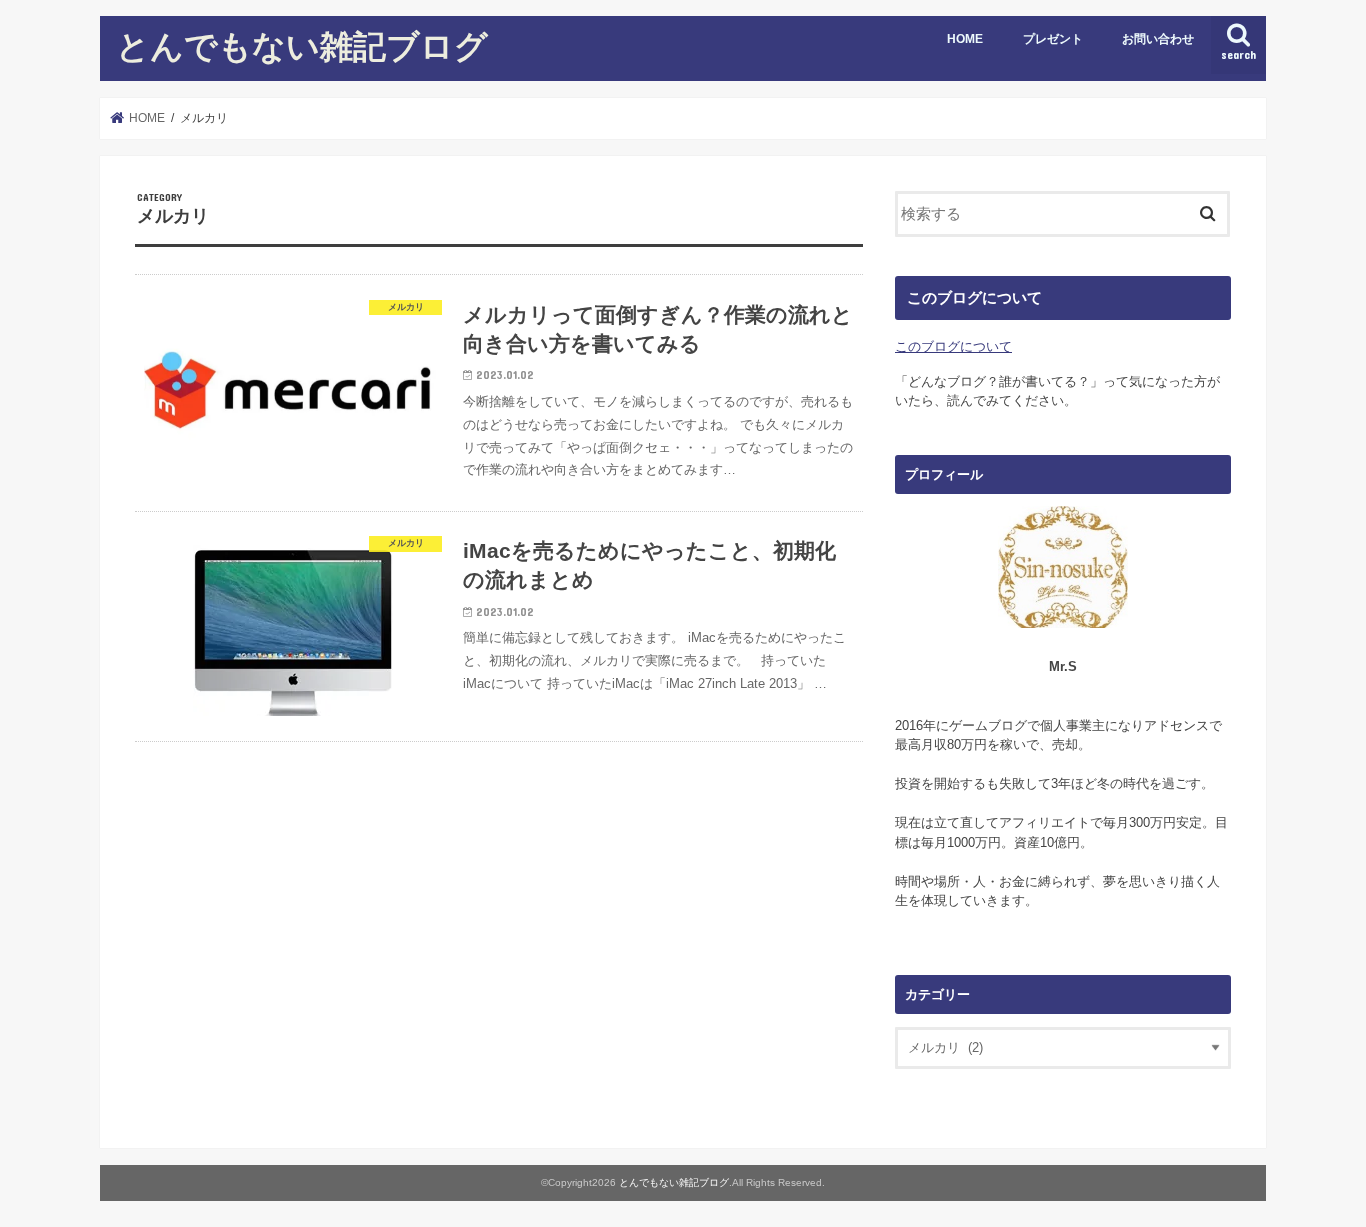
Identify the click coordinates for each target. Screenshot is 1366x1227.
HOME (965, 39)
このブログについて (953, 346)
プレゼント (1053, 39)
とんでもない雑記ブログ (302, 45)
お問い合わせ (1158, 39)
